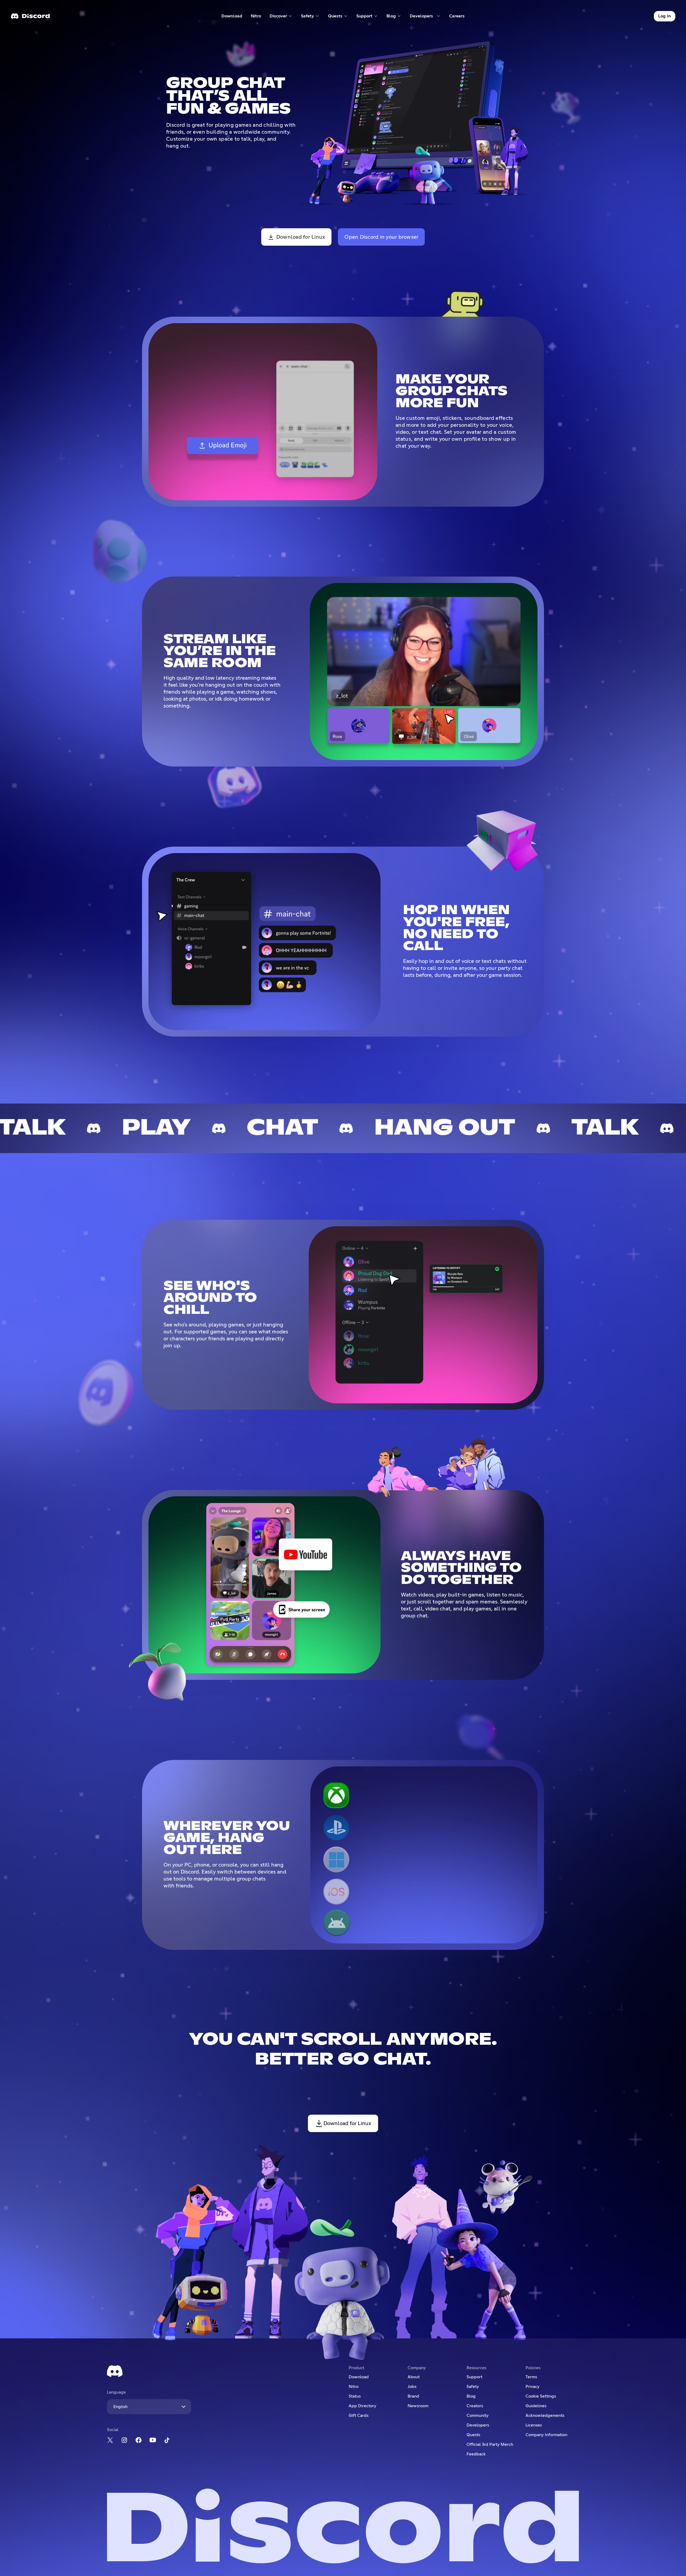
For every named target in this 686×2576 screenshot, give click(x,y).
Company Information (546, 2435)
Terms (531, 2377)
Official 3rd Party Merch (490, 2444)
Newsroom (418, 2406)
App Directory (362, 2406)
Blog (471, 2396)
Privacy (532, 2387)
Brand (413, 2396)
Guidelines (536, 2406)
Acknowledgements (545, 2416)
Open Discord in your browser (381, 237)
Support (474, 2377)
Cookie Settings (541, 2396)
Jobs (412, 2387)
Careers (459, 17)
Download (232, 17)
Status (355, 2396)
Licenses (534, 2425)
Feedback (476, 2454)
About (414, 2377)
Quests (473, 2435)
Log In (665, 16)
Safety (473, 2387)
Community (478, 2416)
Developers (478, 2425)
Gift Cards (359, 2416)
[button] (281, 16)
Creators (475, 2406)
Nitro (258, 17)
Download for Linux (301, 237)
